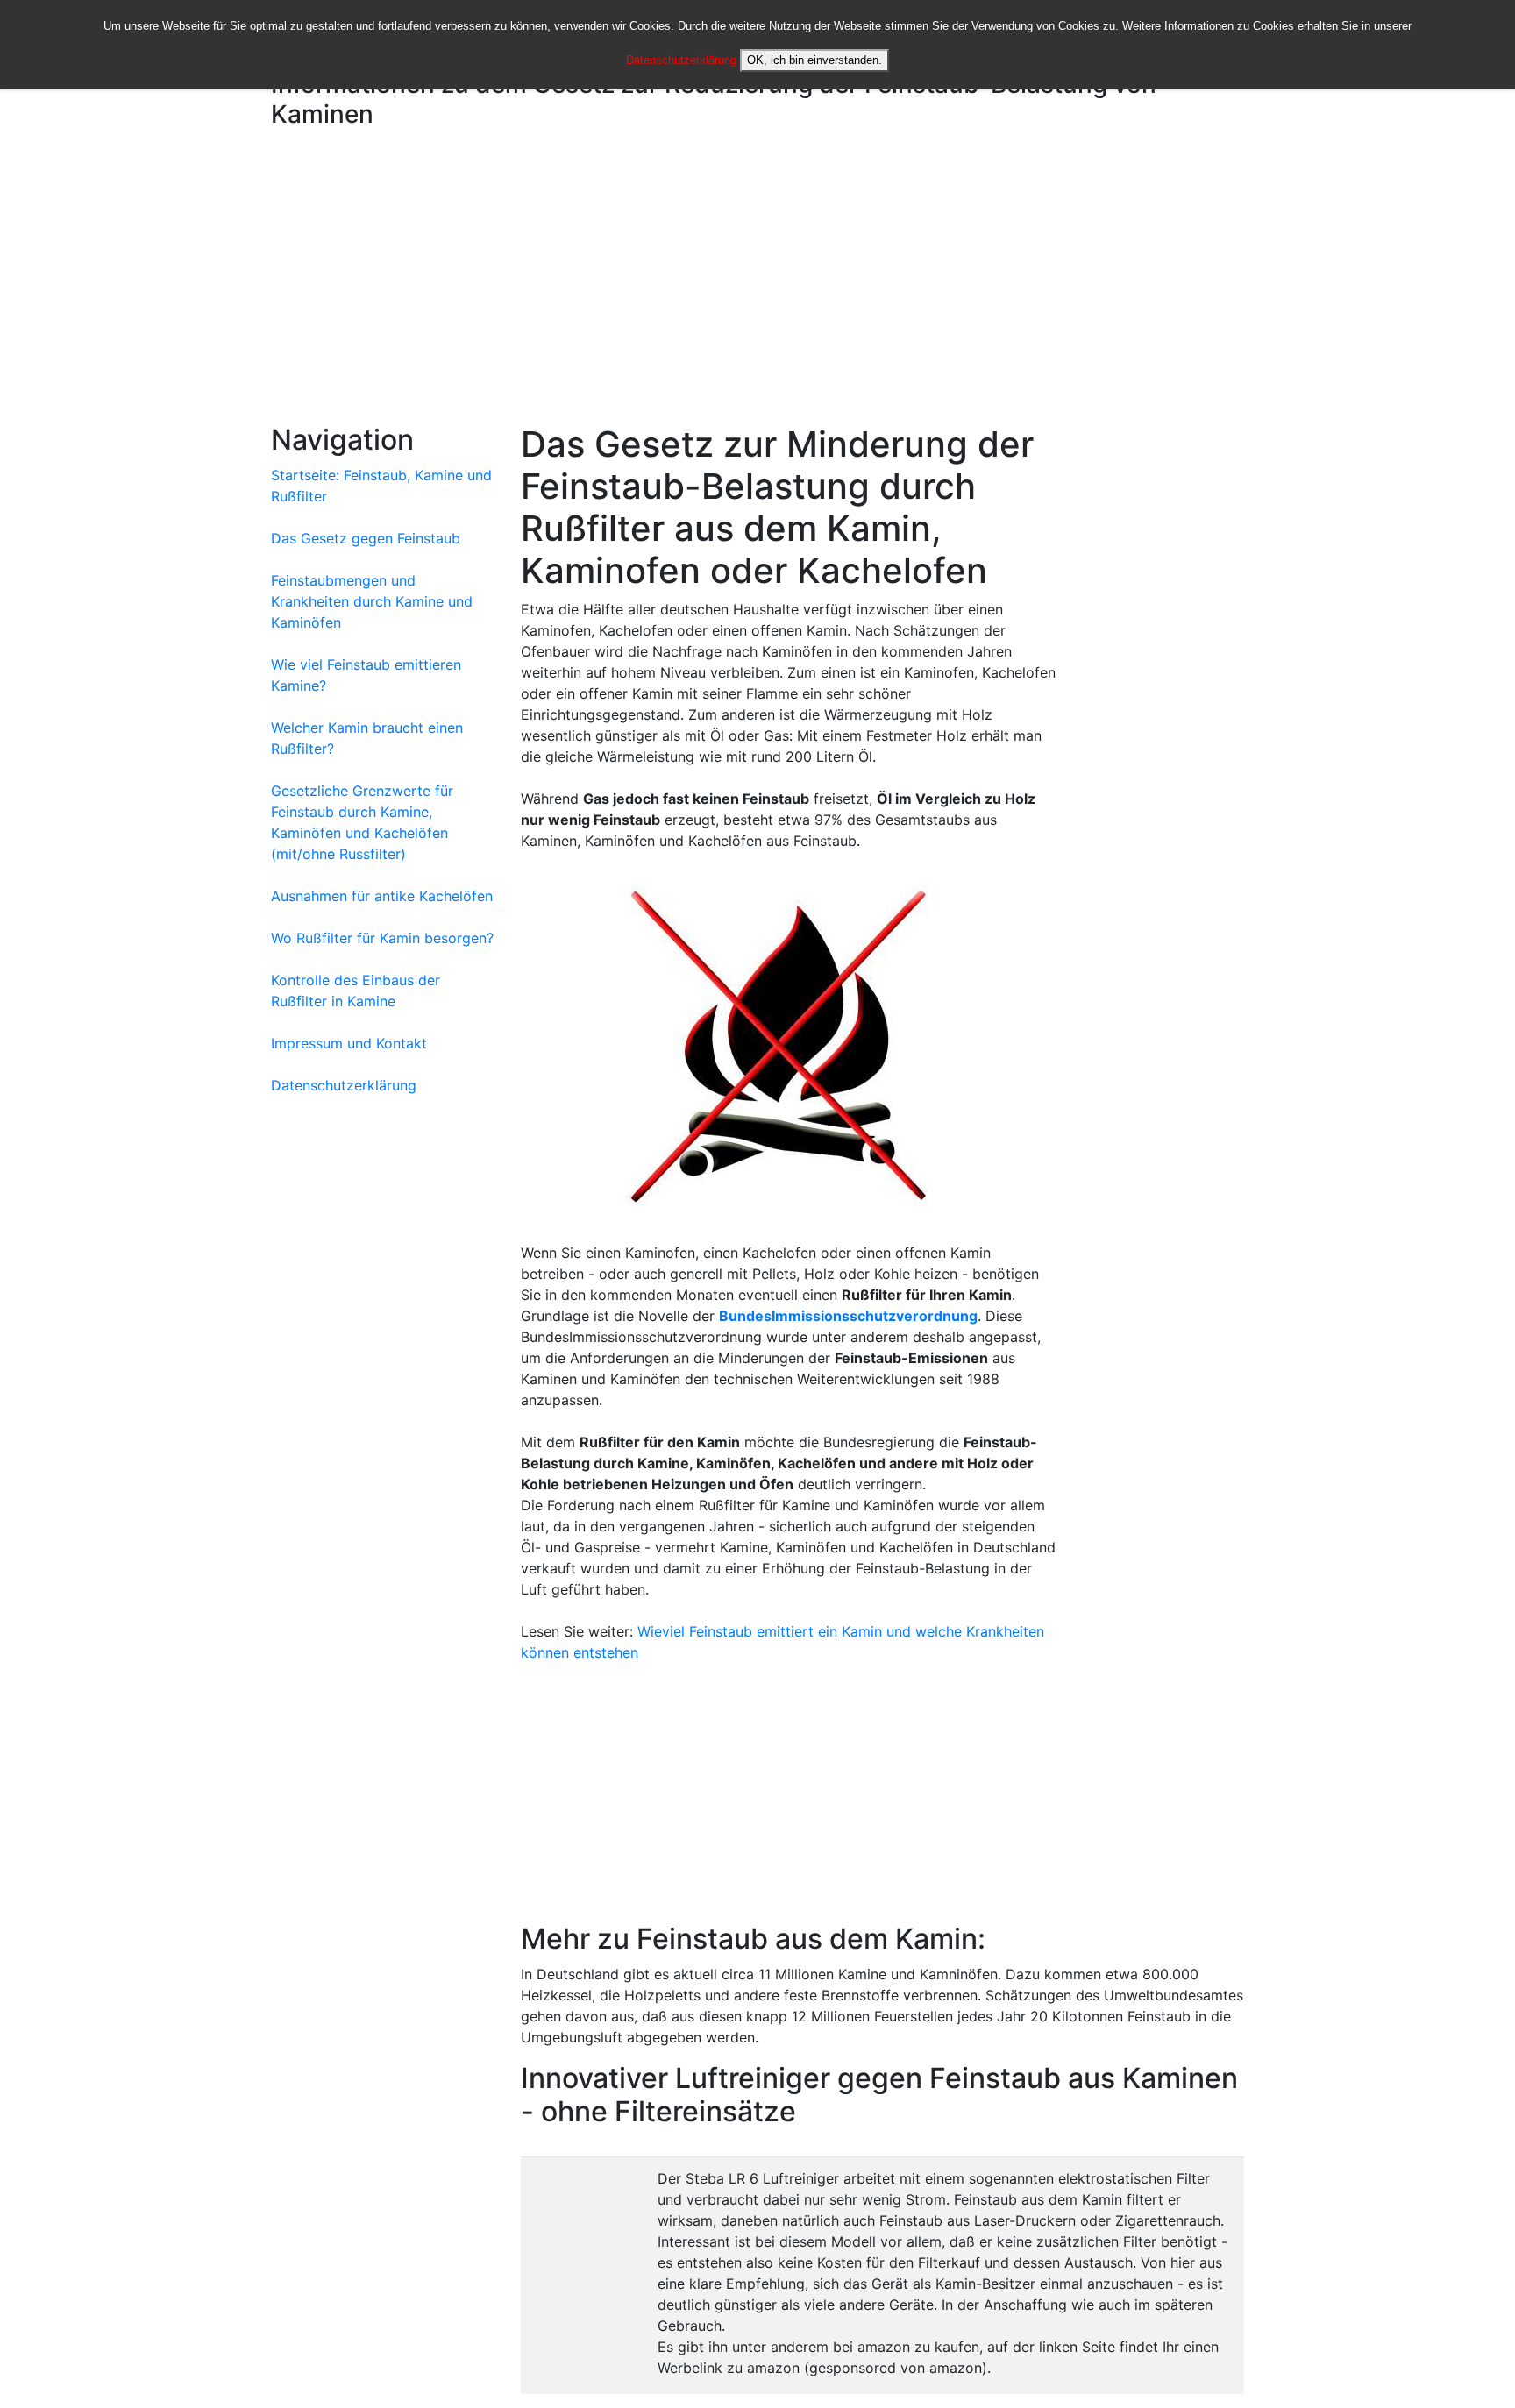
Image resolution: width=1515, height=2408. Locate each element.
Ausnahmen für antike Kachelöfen (382, 896)
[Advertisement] (757, 280)
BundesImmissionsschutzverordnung (848, 1316)
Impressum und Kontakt (349, 1043)
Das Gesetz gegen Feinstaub (366, 538)
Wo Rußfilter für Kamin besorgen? (382, 938)
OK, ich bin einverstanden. (814, 60)
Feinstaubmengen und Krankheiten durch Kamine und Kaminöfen (372, 601)
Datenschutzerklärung (681, 60)
